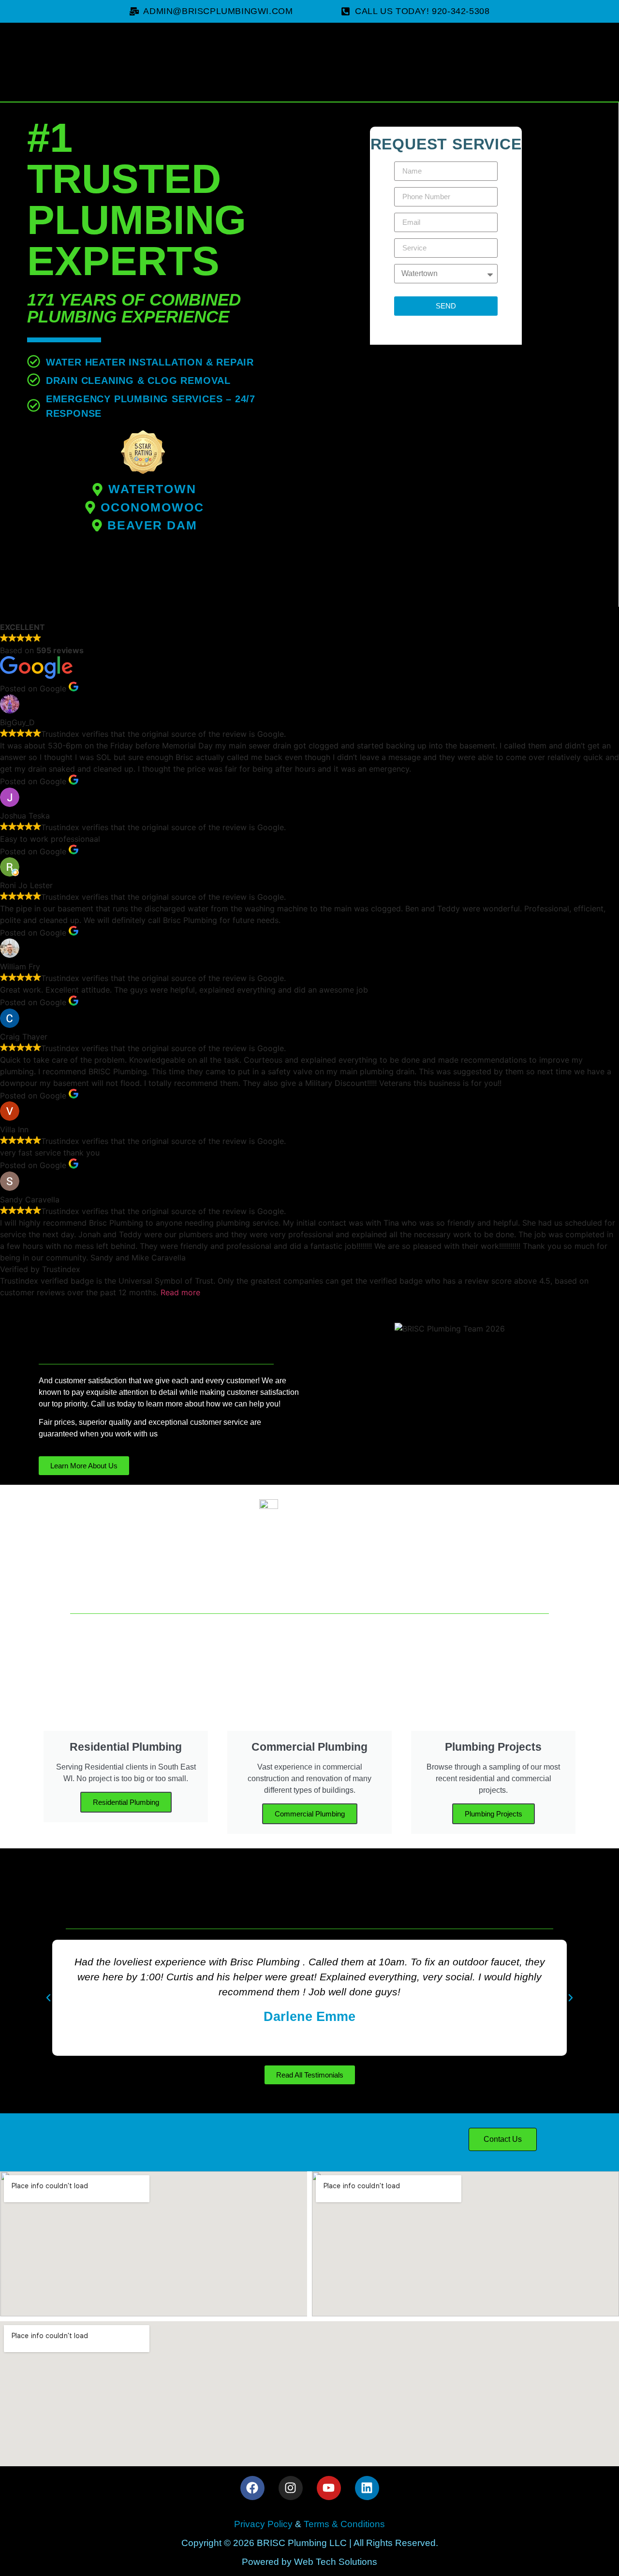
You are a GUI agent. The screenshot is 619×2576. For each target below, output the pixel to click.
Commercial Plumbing (310, 1814)
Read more (180, 1292)
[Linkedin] (367, 2488)
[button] (48, 1998)
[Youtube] (329, 2488)
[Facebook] (252, 2488)
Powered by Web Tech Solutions (309, 2562)
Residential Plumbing (126, 1802)
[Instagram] (291, 2488)
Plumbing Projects (494, 1814)
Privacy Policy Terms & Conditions (309, 2524)
